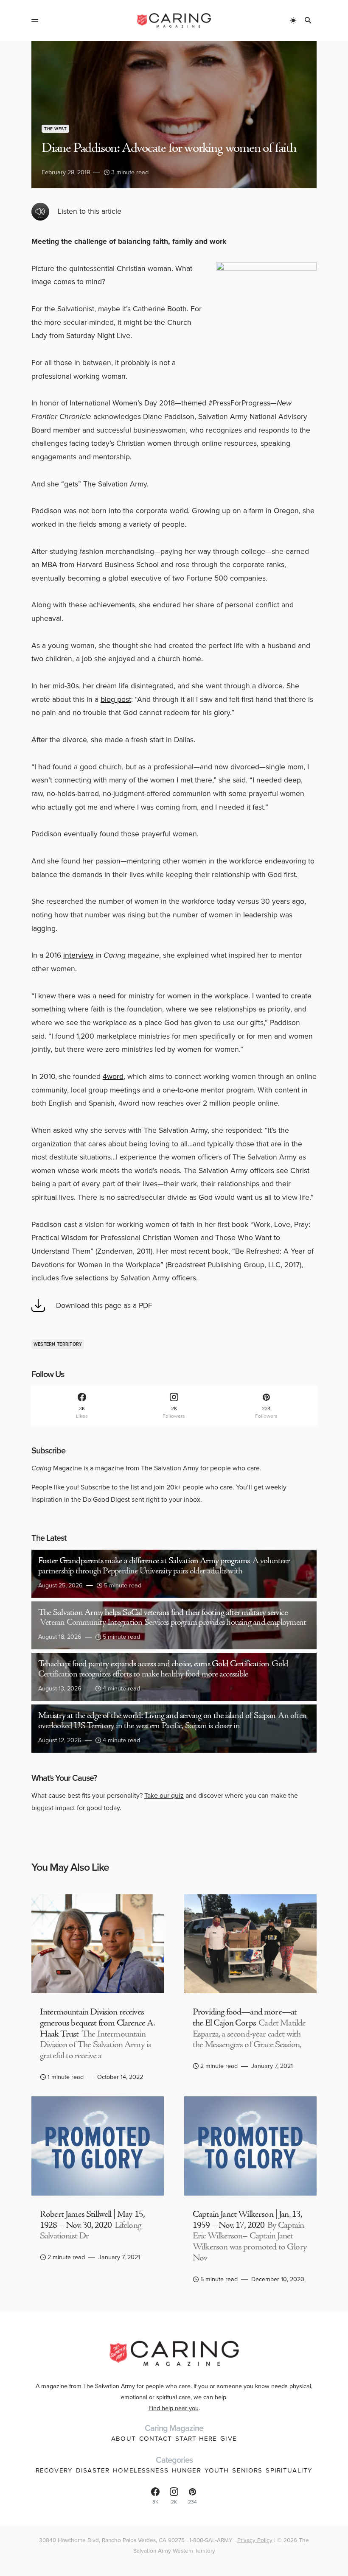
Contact (156, 2439)
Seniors (247, 2470)
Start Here (196, 2439)
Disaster (93, 2470)
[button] (35, 20)
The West (55, 129)
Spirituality (289, 2470)
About (123, 2439)
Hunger (187, 2470)
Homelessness (141, 2470)
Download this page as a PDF (104, 1305)
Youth (217, 2470)
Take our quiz (164, 1795)
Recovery (54, 2470)
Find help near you (174, 2408)
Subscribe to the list (110, 1487)
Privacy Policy (255, 2540)
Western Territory (58, 1344)
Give (229, 2439)
